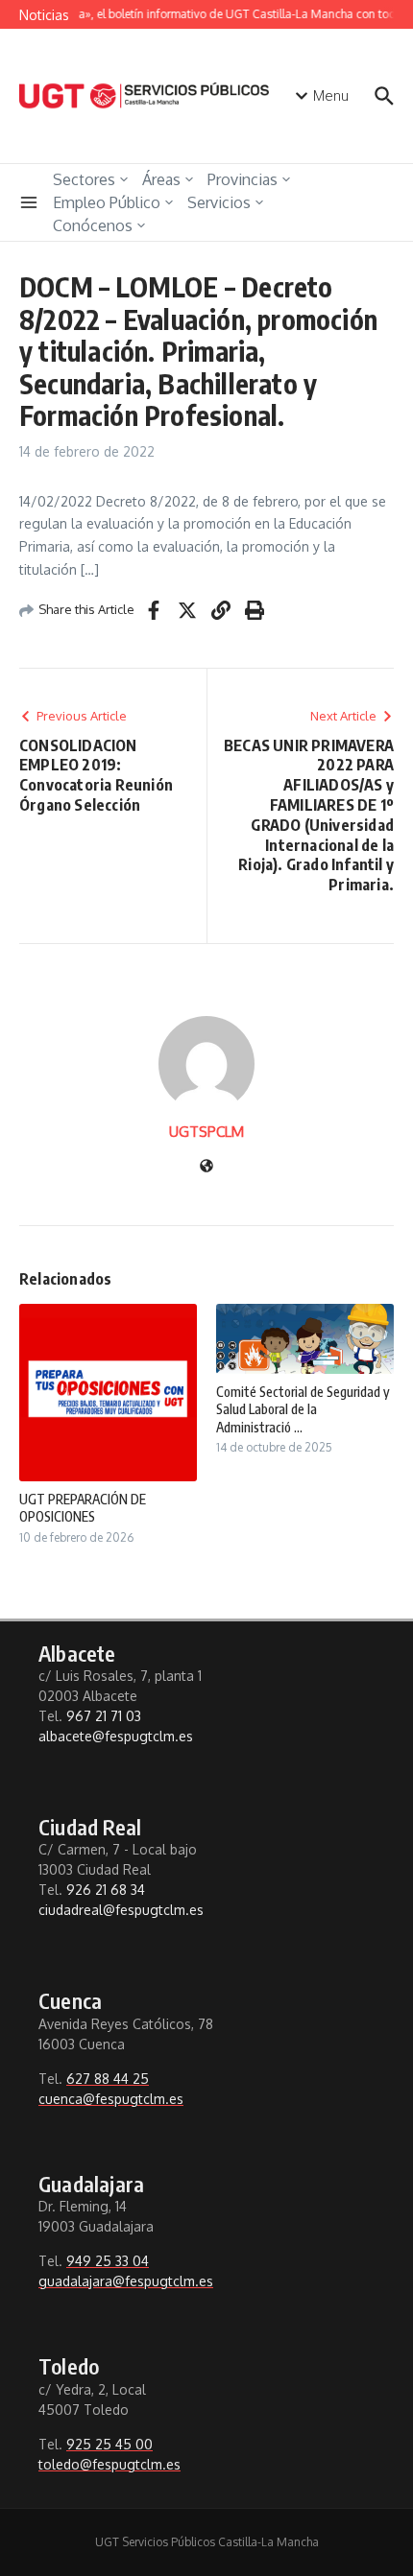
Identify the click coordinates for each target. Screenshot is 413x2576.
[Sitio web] (206, 1167)
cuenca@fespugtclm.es (111, 2099)
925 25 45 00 (109, 2444)
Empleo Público (107, 202)
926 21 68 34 (106, 1890)
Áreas (161, 179)
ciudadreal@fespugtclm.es (121, 1910)
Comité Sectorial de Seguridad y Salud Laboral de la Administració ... (303, 1409)
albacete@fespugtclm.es (116, 1736)
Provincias (243, 179)
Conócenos (93, 225)
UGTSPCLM (206, 1132)
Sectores (84, 179)
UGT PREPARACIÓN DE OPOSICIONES (83, 1508)
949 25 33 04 (108, 2261)
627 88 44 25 (108, 2079)
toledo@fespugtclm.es (109, 2464)
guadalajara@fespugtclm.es (126, 2281)
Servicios (219, 202)
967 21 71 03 (104, 1716)
